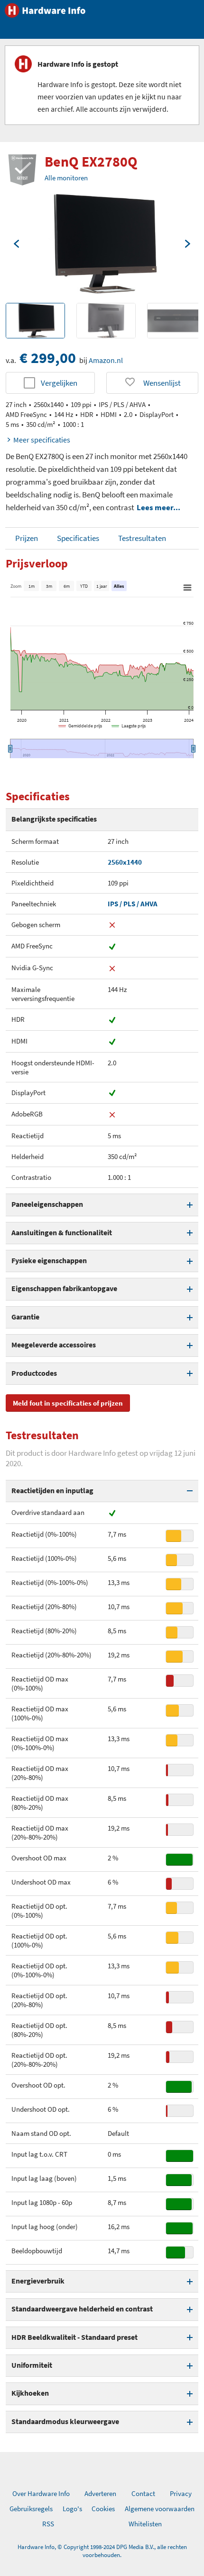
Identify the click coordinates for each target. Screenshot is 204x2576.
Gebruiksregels (31, 2509)
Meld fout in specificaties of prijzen (68, 1403)
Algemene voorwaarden (160, 2509)
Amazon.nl (106, 360)
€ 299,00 (48, 358)
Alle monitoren (66, 178)
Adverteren (100, 2493)
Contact (143, 2493)
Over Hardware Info (41, 2493)
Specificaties (78, 538)
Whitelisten (145, 2524)
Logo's (72, 2509)
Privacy (181, 2493)
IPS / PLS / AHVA (133, 904)
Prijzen (27, 538)
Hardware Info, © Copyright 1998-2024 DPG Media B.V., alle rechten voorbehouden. (102, 2551)
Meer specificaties (42, 440)
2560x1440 (125, 862)
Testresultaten (142, 538)
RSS (48, 2524)
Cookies (103, 2509)
